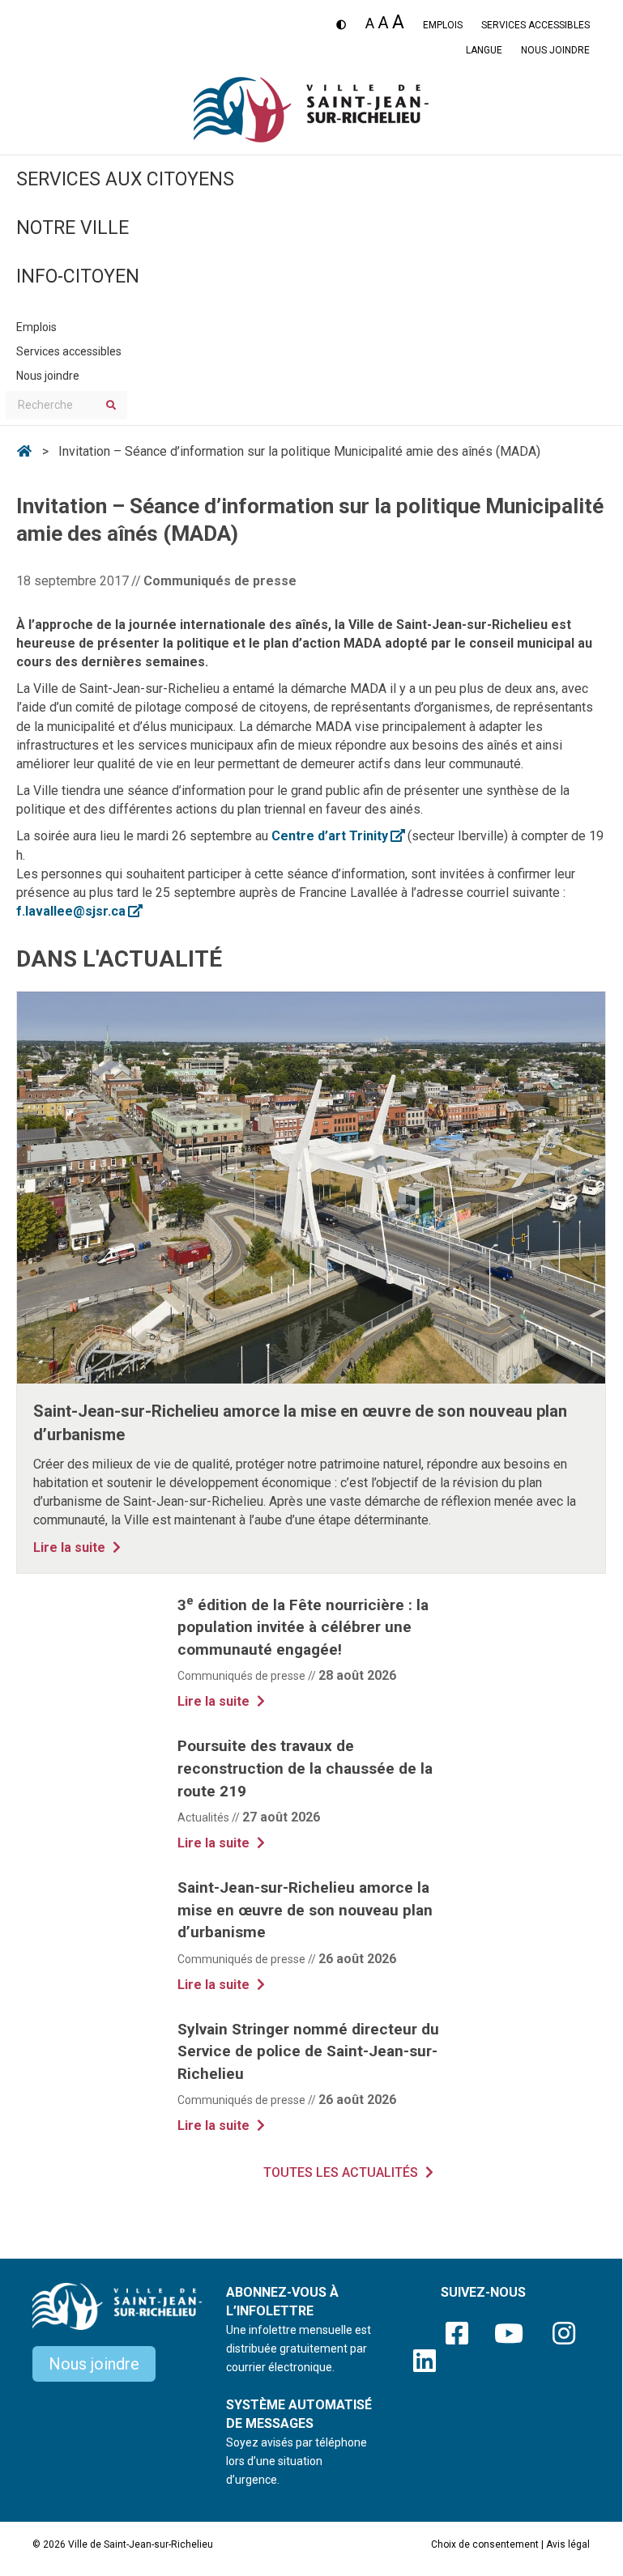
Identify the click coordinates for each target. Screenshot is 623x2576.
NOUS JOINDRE (555, 50)
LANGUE (484, 50)
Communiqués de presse (220, 581)
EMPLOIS (443, 25)
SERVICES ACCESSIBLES (536, 25)
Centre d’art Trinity (338, 836)
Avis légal (568, 2544)
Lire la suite (79, 1547)
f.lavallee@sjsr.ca (79, 911)
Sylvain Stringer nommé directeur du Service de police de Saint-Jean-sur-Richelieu (308, 2051)
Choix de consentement (485, 2544)
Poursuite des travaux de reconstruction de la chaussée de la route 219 (305, 1768)
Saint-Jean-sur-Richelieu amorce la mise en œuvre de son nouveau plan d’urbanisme (305, 1910)
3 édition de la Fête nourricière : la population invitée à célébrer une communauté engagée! (303, 1627)
